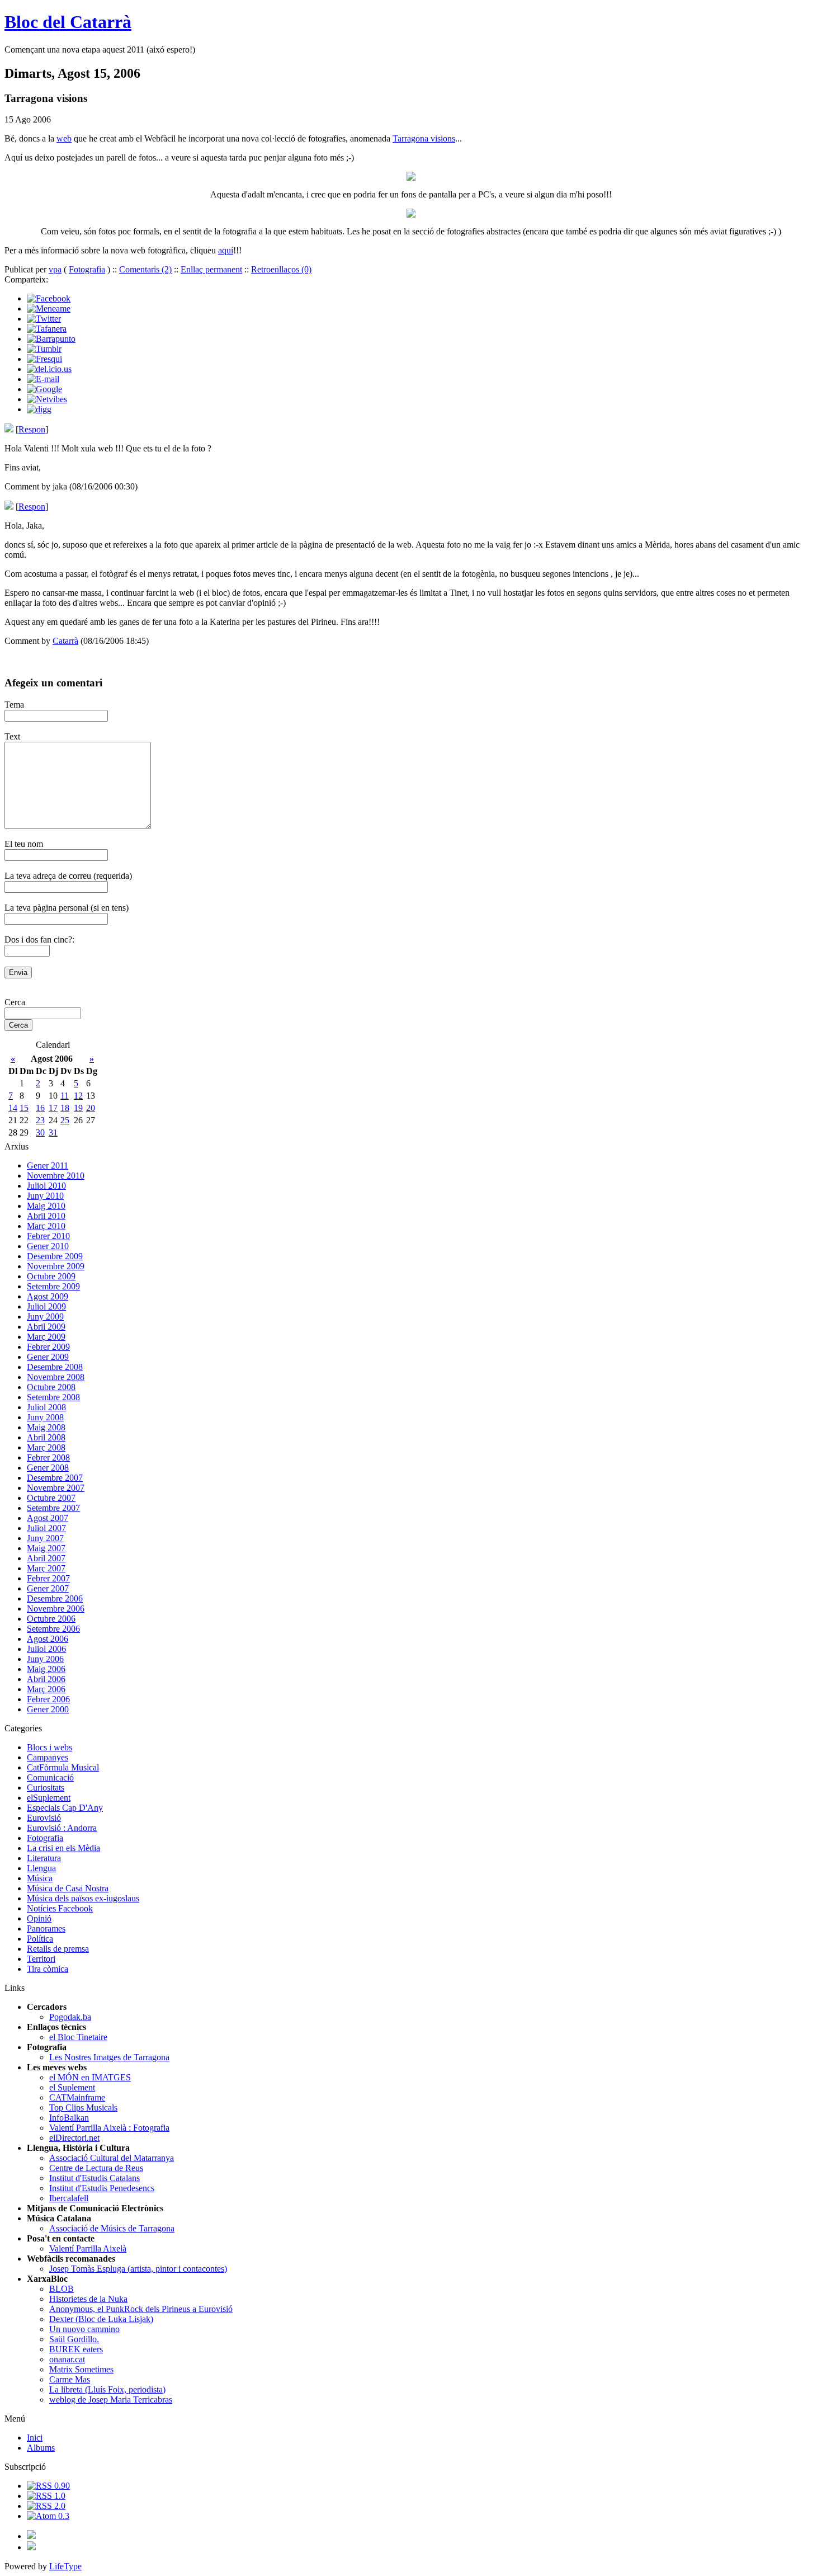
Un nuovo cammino (84, 2329)
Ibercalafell (69, 2198)
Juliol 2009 (46, 1306)
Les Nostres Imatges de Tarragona (109, 2057)
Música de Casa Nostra (68, 1888)
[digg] (39, 409)
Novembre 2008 (56, 1377)
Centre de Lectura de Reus (96, 2168)
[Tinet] (31, 2547)
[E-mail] (43, 379)
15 (24, 1108)
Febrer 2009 (48, 1347)
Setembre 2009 (53, 1286)
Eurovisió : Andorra (62, 1828)
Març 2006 (46, 1689)
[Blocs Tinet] (31, 2536)
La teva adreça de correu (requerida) (68, 876)
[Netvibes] (47, 399)
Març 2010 (46, 1226)
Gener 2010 (48, 1246)
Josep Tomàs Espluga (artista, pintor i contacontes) (138, 2269)
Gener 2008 (48, 1468)
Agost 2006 (48, 1639)
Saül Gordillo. (74, 2339)
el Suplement (72, 2087)
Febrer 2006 (48, 1699)
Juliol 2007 (46, 1528)
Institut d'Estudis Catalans (95, 2178)
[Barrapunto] (51, 339)
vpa (55, 269)
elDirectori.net (74, 2138)
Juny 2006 (45, 1659)
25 (65, 1120)
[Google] (44, 389)
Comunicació (50, 1777)
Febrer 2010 (48, 1236)
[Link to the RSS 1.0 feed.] (46, 2496)
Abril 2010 (46, 1216)
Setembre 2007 (53, 1508)
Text (12, 736)
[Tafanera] (47, 329)
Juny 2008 (45, 1417)
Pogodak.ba (70, 2017)
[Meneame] (49, 309)
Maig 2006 (46, 1669)
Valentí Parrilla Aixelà (88, 2248)
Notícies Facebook (60, 1908)
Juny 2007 (45, 1538)
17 (53, 1108)
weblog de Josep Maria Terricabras (111, 2400)
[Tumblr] (44, 349)
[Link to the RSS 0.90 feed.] (48, 2486)
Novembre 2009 (56, 1266)
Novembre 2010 (56, 1176)
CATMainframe (77, 2097)
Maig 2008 (46, 1427)
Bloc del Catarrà (68, 22)
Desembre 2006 (55, 1598)
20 (91, 1108)
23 (40, 1120)
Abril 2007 (46, 1558)
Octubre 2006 (51, 1619)
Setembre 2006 (53, 1629)
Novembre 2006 (56, 1609)
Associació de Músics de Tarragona (112, 2228)
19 (78, 1108)
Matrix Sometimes (81, 2369)
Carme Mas (70, 2379)
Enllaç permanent (211, 269)
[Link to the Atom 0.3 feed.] (48, 2516)
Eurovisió (44, 1818)
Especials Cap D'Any (65, 1808)
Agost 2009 (48, 1296)
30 (40, 1132)
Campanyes (48, 1757)
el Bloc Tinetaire (78, 2037)
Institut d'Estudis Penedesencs (102, 2188)
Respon (32, 429)
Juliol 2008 (46, 1407)
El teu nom (24, 844)
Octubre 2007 (51, 1498)
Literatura (44, 1858)
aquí (226, 250)
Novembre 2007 (56, 1488)
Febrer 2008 (48, 1457)
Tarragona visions (424, 138)
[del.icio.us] (49, 369)
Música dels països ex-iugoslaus (83, 1898)
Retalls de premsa (58, 1949)
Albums (41, 2448)
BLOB (62, 2289)
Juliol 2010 (46, 1186)
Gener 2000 (48, 1709)
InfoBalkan (69, 2118)
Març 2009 (46, 1337)
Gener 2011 (48, 1165)
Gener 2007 (48, 1588)
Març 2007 (46, 1568)
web (64, 138)
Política (40, 1939)
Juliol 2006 (46, 1649)
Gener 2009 (48, 1357)
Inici (35, 2438)
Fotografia (87, 269)
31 (53, 1132)
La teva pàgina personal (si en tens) (67, 908)
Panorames (46, 1929)
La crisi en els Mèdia (63, 1848)
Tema (14, 705)
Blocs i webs (49, 1747)
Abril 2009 (46, 1327)
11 (65, 1096)
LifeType (65, 2566)
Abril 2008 (46, 1437)
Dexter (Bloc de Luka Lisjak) (101, 2319)
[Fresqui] (44, 359)
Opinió (39, 1918)
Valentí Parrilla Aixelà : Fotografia (109, 2128)
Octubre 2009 (51, 1276)
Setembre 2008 (53, 1397)
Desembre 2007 (55, 1478)
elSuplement (49, 1798)
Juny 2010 (45, 1196)
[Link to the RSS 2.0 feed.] (46, 2506)
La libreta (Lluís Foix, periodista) (107, 2389)
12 (78, 1096)
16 (40, 1108)
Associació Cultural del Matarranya (112, 2158)
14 (13, 1108)
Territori (41, 1959)
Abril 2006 (46, 1679)
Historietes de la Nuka (88, 2299)
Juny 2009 (45, 1317)
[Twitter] (44, 319)
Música (40, 1878)
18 (65, 1108)
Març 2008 (46, 1447)
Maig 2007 (46, 1548)
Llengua (41, 1868)
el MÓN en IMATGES (90, 2077)
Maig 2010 (46, 1206)
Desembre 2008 (55, 1367)
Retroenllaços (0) (281, 269)
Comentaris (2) (145, 269)
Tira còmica (48, 1969)
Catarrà (65, 641)
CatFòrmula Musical (63, 1767)
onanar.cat (67, 2359)
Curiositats (46, 1788)
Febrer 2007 (48, 1578)
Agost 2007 (48, 1518)
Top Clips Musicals (83, 2108)
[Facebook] (49, 298)
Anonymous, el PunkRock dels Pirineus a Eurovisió (141, 2309)
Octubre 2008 (51, 1387)
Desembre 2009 (55, 1256)
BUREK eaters (76, 2349)
